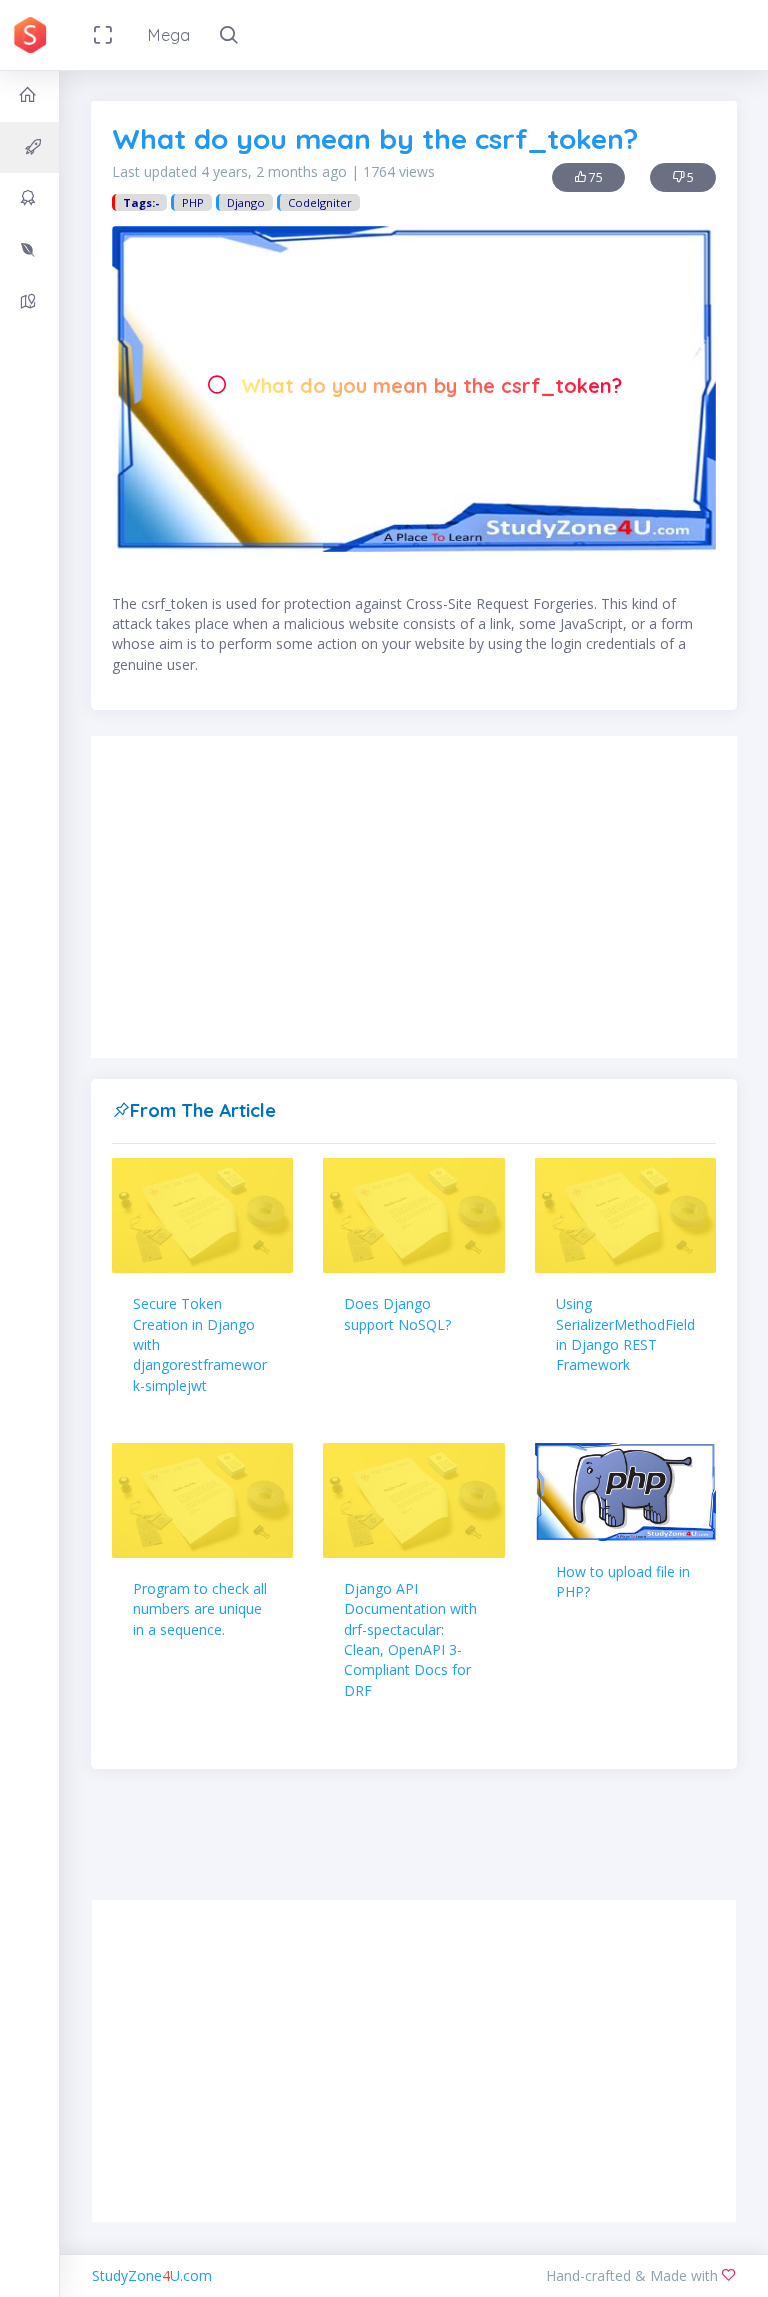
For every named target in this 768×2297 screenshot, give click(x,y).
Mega (169, 35)
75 (594, 177)
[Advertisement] (414, 897)
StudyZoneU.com (152, 2275)
